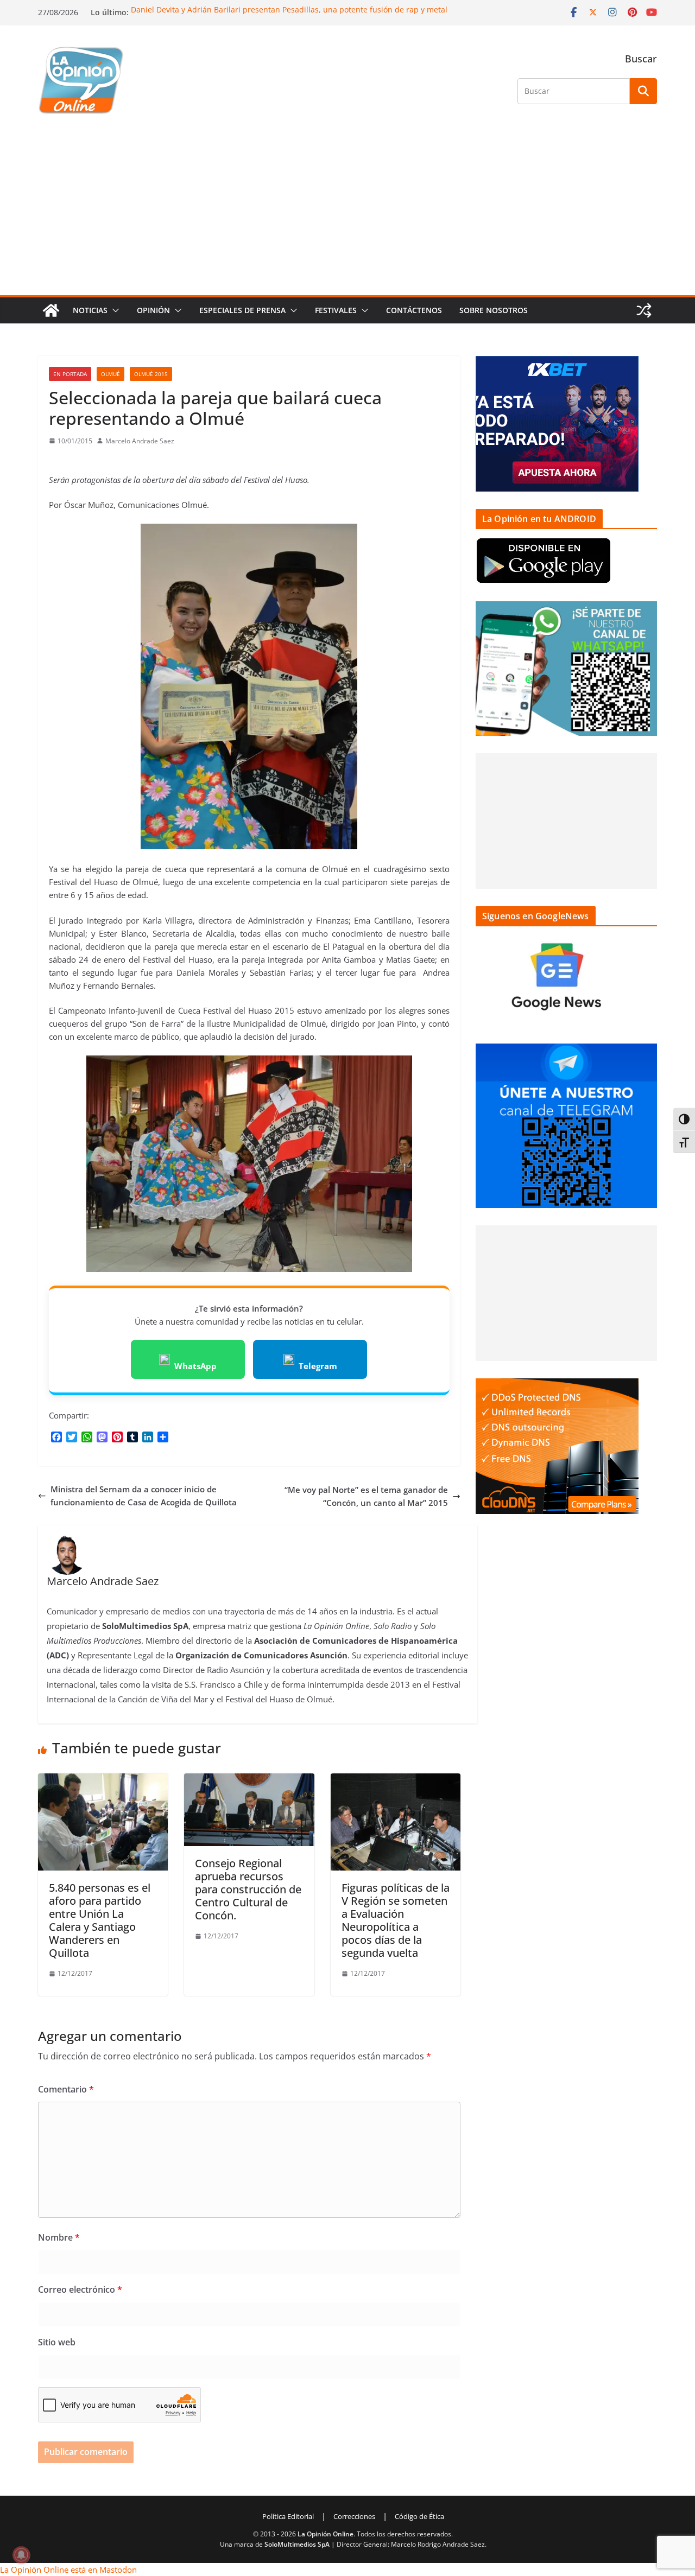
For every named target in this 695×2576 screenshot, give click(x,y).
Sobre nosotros (494, 310)
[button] (113, 310)
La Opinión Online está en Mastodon (68, 2569)
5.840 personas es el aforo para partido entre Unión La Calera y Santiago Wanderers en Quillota (100, 1920)
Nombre (59, 2237)
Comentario (66, 2089)
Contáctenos (414, 310)
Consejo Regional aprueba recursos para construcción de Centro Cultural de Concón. (248, 1889)
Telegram (318, 1366)
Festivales (336, 310)
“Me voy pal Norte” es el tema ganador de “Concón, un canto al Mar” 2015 (366, 1496)
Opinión (153, 310)
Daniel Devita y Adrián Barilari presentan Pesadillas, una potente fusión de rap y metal (289, 9)
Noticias (90, 310)
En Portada (70, 374)
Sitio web (57, 2342)
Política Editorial (288, 2516)
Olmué (110, 374)
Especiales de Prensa (242, 310)
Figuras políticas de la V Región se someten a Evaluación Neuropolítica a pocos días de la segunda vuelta (396, 1920)
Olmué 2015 (151, 374)
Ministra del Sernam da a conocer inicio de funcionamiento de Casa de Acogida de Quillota (144, 1496)
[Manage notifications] (21, 2555)
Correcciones (354, 2516)
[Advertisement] (347, 214)
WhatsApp (195, 1366)
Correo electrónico (80, 2289)
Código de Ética (419, 2516)
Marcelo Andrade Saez (140, 441)
